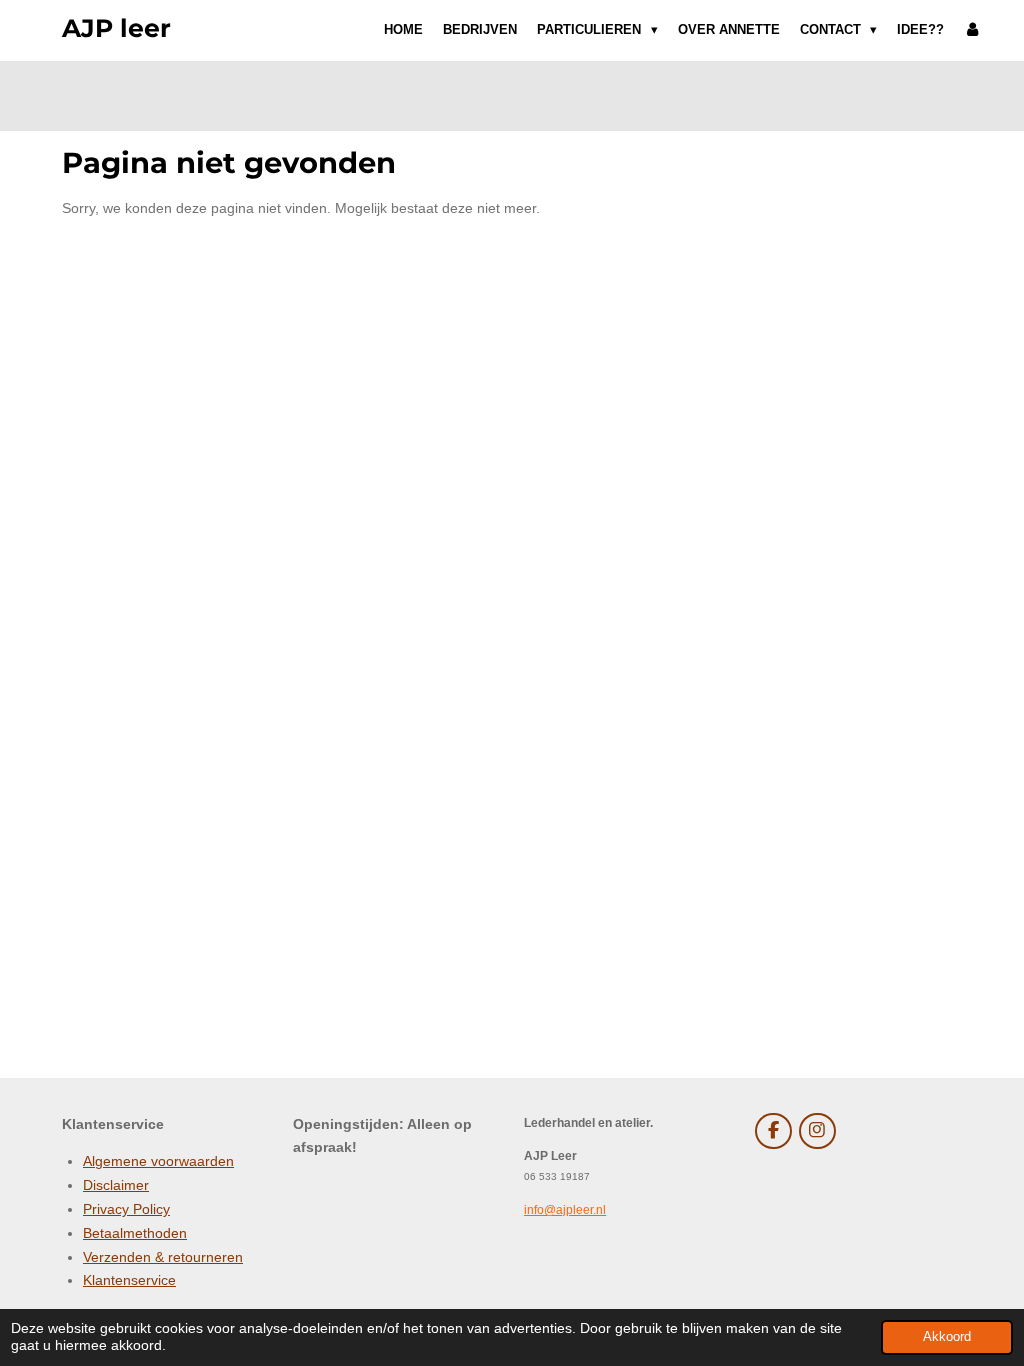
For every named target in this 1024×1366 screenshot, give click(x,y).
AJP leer (116, 28)
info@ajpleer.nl (565, 1209)
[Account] (973, 30)
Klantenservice (129, 1280)
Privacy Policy (126, 1209)
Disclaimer (116, 1185)
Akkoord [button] (947, 1337)
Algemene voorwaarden (158, 1161)
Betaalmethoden (135, 1233)
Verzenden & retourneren (163, 1257)
